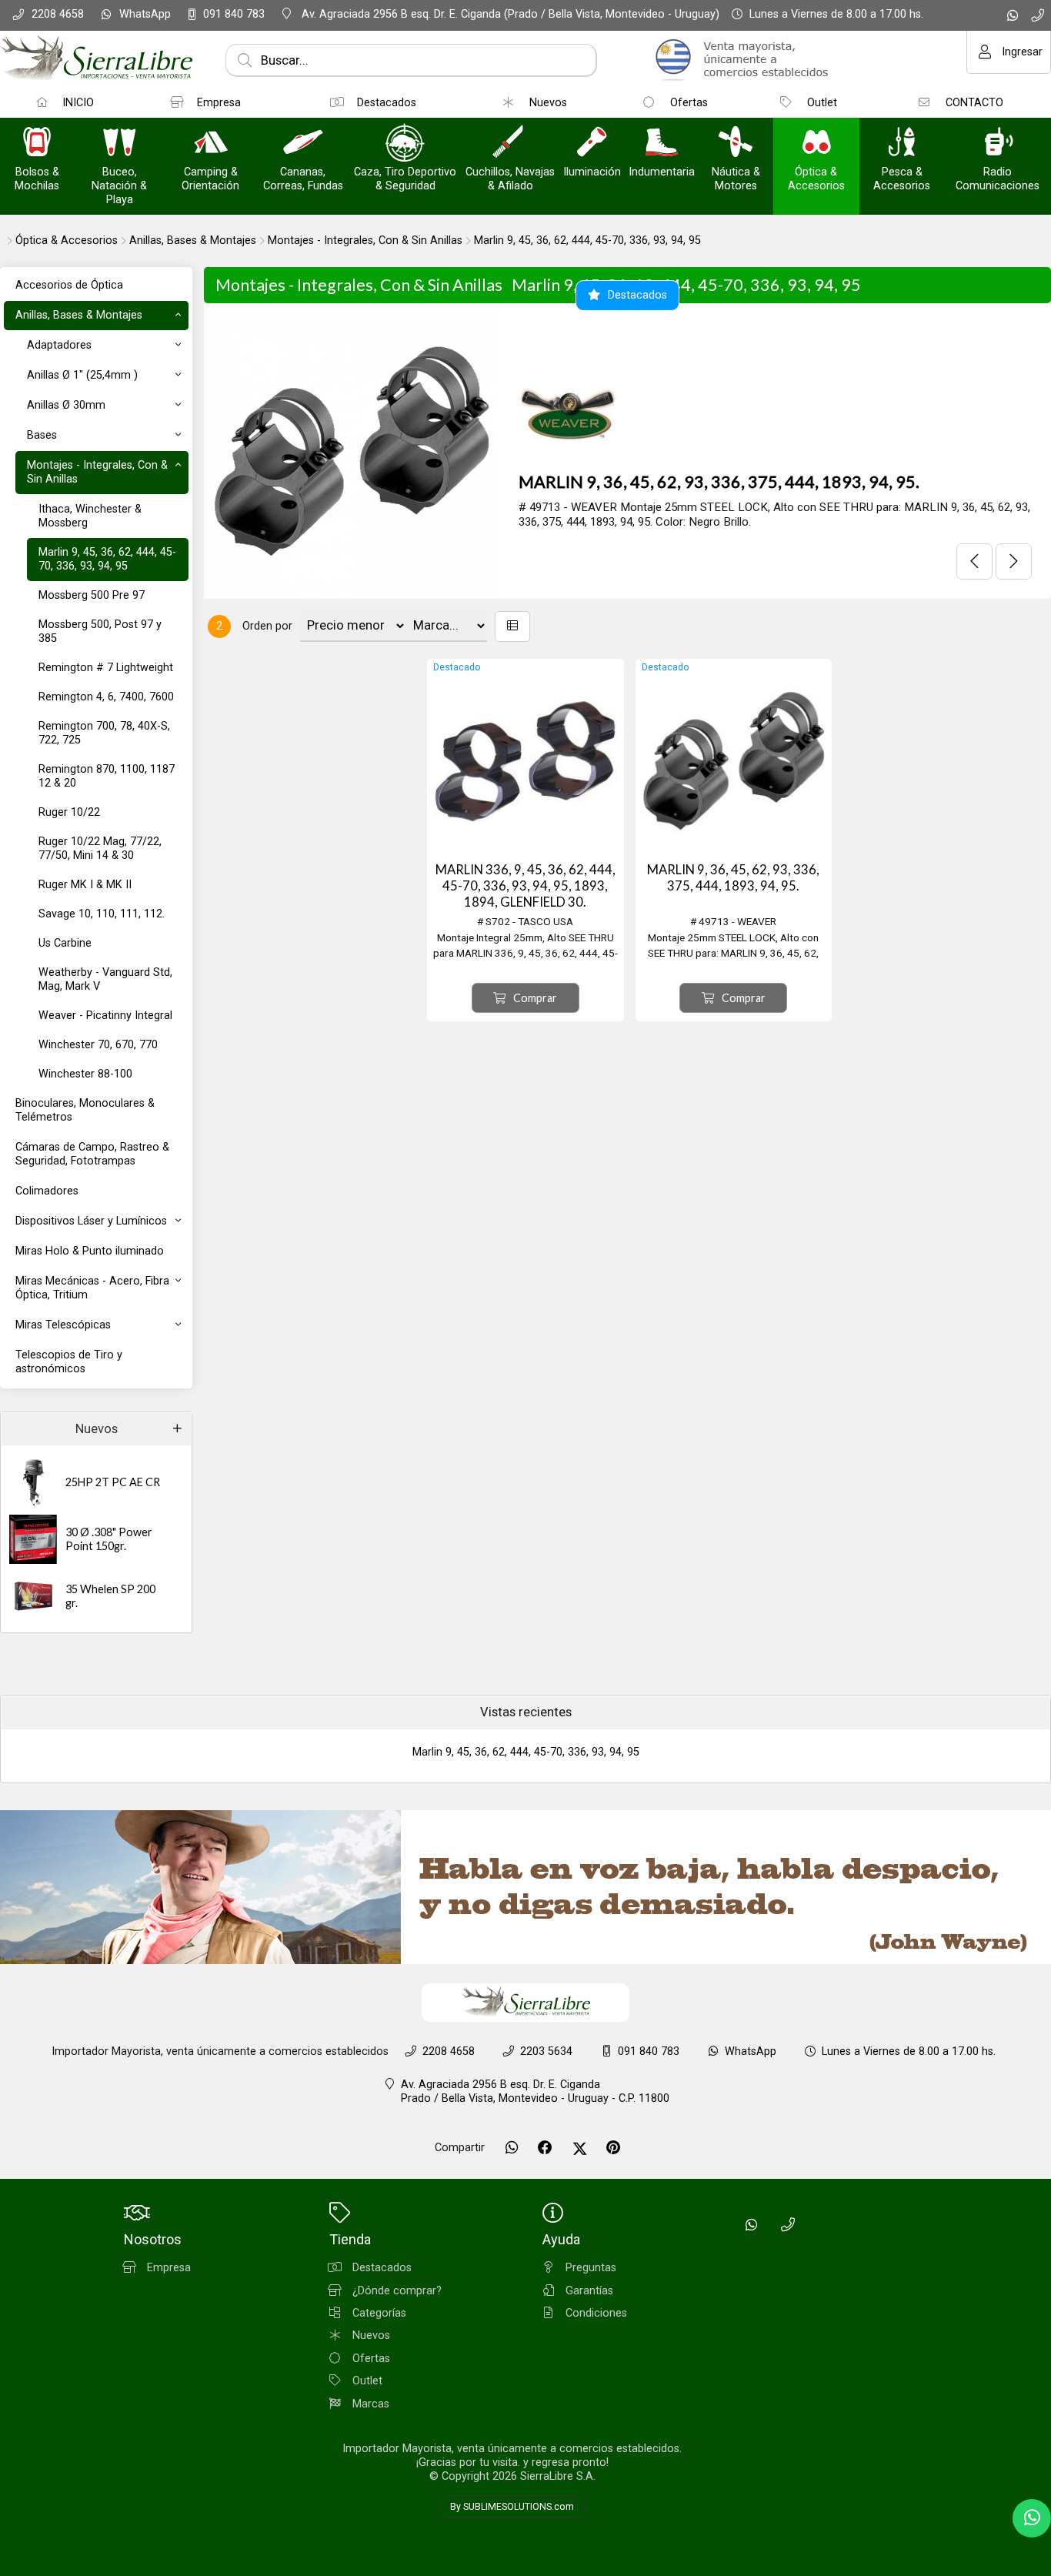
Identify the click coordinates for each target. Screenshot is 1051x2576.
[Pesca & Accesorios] (902, 144)
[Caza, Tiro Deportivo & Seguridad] (405, 144)
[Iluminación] (592, 144)
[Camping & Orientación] (211, 144)
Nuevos (97, 1429)
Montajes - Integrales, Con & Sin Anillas (365, 241)
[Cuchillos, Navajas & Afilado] (510, 144)
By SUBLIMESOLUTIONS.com (512, 2507)
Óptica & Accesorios (67, 241)
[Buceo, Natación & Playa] (119, 144)
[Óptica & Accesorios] (816, 144)
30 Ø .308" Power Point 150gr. (109, 1539)
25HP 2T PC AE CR (113, 1482)
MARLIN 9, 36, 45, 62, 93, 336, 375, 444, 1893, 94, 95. (719, 482)
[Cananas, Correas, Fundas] (303, 144)
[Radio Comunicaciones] (998, 144)
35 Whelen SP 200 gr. (110, 1596)
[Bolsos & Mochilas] (37, 144)
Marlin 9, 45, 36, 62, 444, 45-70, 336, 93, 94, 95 (587, 241)
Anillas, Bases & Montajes (193, 241)
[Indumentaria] (662, 144)
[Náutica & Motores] (736, 144)
